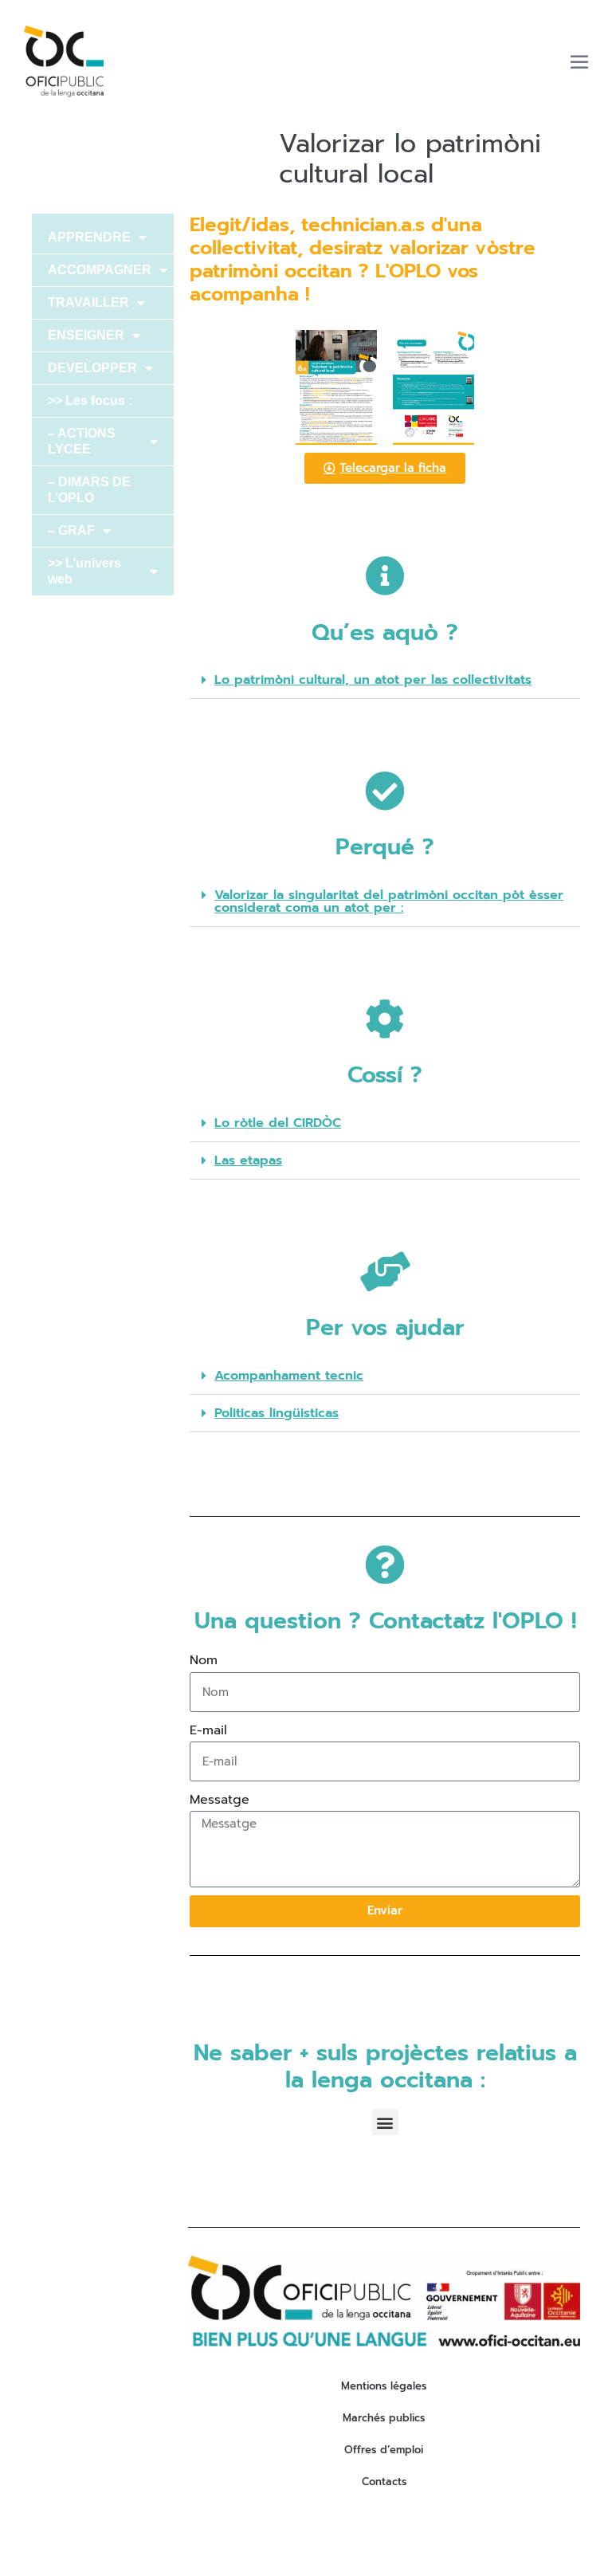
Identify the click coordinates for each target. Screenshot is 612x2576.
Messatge (220, 1800)
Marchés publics (384, 2418)
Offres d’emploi (384, 2450)
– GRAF (71, 530)
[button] (385, 680)
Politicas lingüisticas (277, 1413)
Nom (204, 1660)
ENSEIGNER (86, 335)
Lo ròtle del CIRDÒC (278, 1123)
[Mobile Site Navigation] (579, 61)
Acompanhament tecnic (289, 1376)
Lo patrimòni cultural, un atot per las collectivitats (373, 680)
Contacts (384, 2482)
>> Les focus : (90, 401)
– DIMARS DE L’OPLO (89, 490)
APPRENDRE (89, 237)
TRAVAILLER (88, 302)
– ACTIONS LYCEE (82, 441)
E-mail (208, 1730)
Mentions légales (384, 2386)
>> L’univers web (84, 571)
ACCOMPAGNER (100, 270)
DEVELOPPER (92, 368)
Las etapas (248, 1160)
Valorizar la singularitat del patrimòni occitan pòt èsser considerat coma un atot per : (389, 901)
